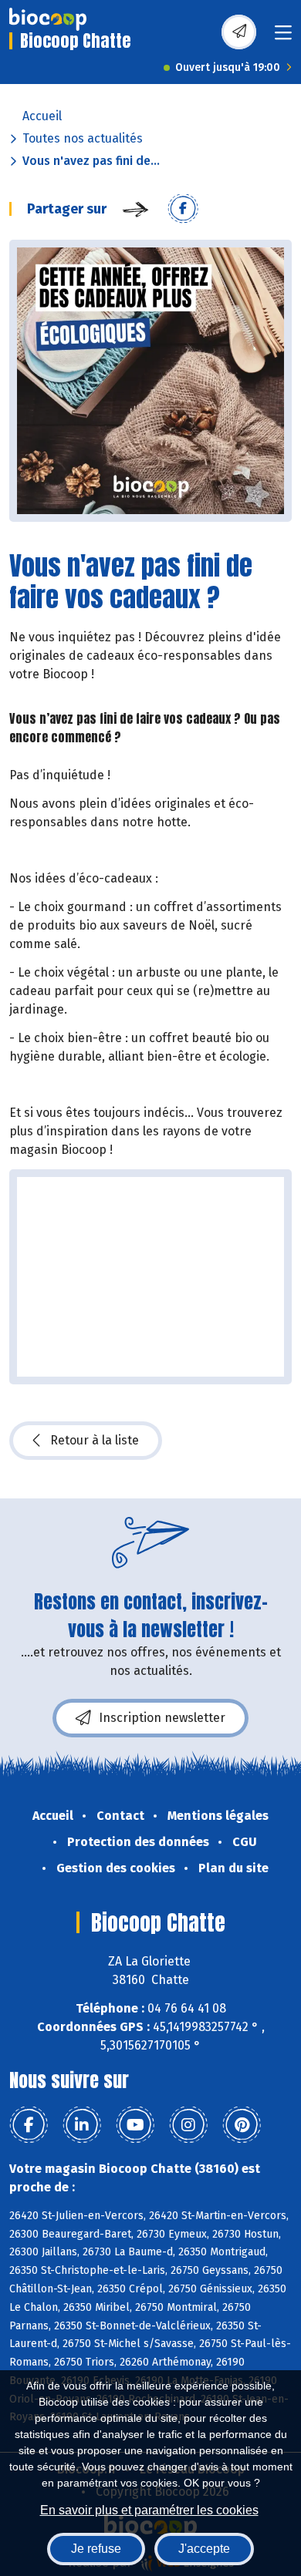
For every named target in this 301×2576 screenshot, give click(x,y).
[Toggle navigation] (283, 37)
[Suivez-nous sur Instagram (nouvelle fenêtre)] (188, 2125)
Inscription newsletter (162, 1718)
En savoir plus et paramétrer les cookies (149, 2510)
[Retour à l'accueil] (48, 19)
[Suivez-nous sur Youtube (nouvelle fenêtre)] (135, 2125)
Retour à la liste (95, 1440)
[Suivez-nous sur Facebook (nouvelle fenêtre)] (29, 2125)
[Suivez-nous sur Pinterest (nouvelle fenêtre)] (242, 2125)
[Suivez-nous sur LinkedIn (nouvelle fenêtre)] (82, 2125)
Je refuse (96, 2549)
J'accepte (204, 2549)
